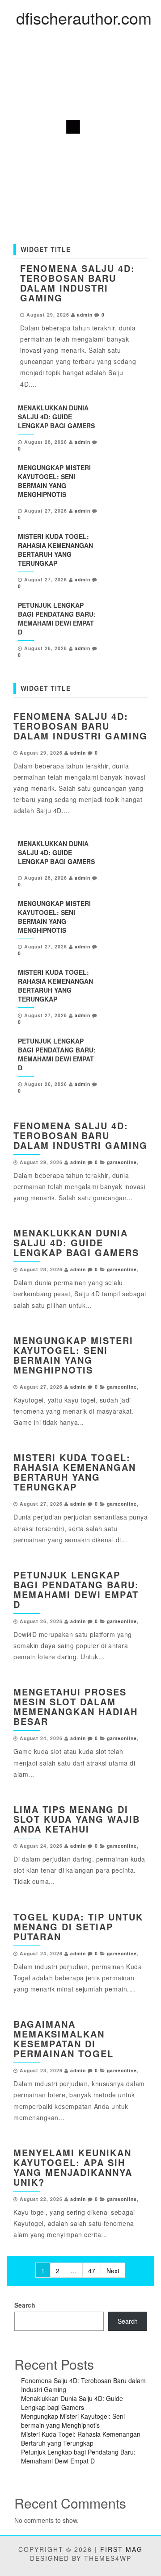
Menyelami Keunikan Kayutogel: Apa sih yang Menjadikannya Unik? (73, 2167)
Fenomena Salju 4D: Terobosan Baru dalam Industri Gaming (78, 283)
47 (92, 2271)
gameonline (122, 1162)
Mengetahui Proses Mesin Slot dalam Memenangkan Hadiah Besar (76, 1706)
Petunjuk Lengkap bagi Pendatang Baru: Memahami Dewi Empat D (57, 618)
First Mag (121, 2549)
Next (113, 2271)
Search (25, 2305)
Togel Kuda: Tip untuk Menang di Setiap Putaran (78, 1927)
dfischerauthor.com (84, 18)
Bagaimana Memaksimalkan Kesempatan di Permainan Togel (64, 2039)
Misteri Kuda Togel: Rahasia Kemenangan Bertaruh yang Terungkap (55, 550)
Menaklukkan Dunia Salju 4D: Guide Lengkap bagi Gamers (56, 417)
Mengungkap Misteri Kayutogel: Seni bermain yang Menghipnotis (54, 481)
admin (85, 315)
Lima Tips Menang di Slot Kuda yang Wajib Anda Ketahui (77, 1819)
